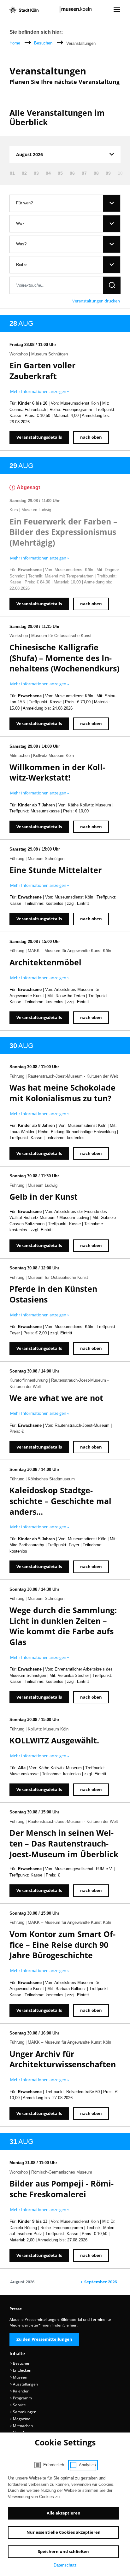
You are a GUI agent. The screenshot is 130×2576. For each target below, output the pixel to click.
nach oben (91, 437)
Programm (22, 2398)
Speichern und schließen (63, 2551)
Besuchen (44, 43)
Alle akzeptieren (64, 2513)
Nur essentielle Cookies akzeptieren (64, 2532)
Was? (21, 244)
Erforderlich (54, 2465)
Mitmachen (22, 2426)
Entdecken (22, 2370)
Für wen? (24, 203)
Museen (20, 2377)
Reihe (21, 264)
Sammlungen (24, 2412)
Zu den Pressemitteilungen (44, 2339)
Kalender (20, 2391)
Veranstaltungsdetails (39, 437)
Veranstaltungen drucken (96, 301)
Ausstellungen (25, 2384)
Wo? (20, 223)
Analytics (87, 2465)
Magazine (21, 2419)
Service (19, 2405)
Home (15, 43)
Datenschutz (65, 2565)
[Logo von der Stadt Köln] (24, 9)
